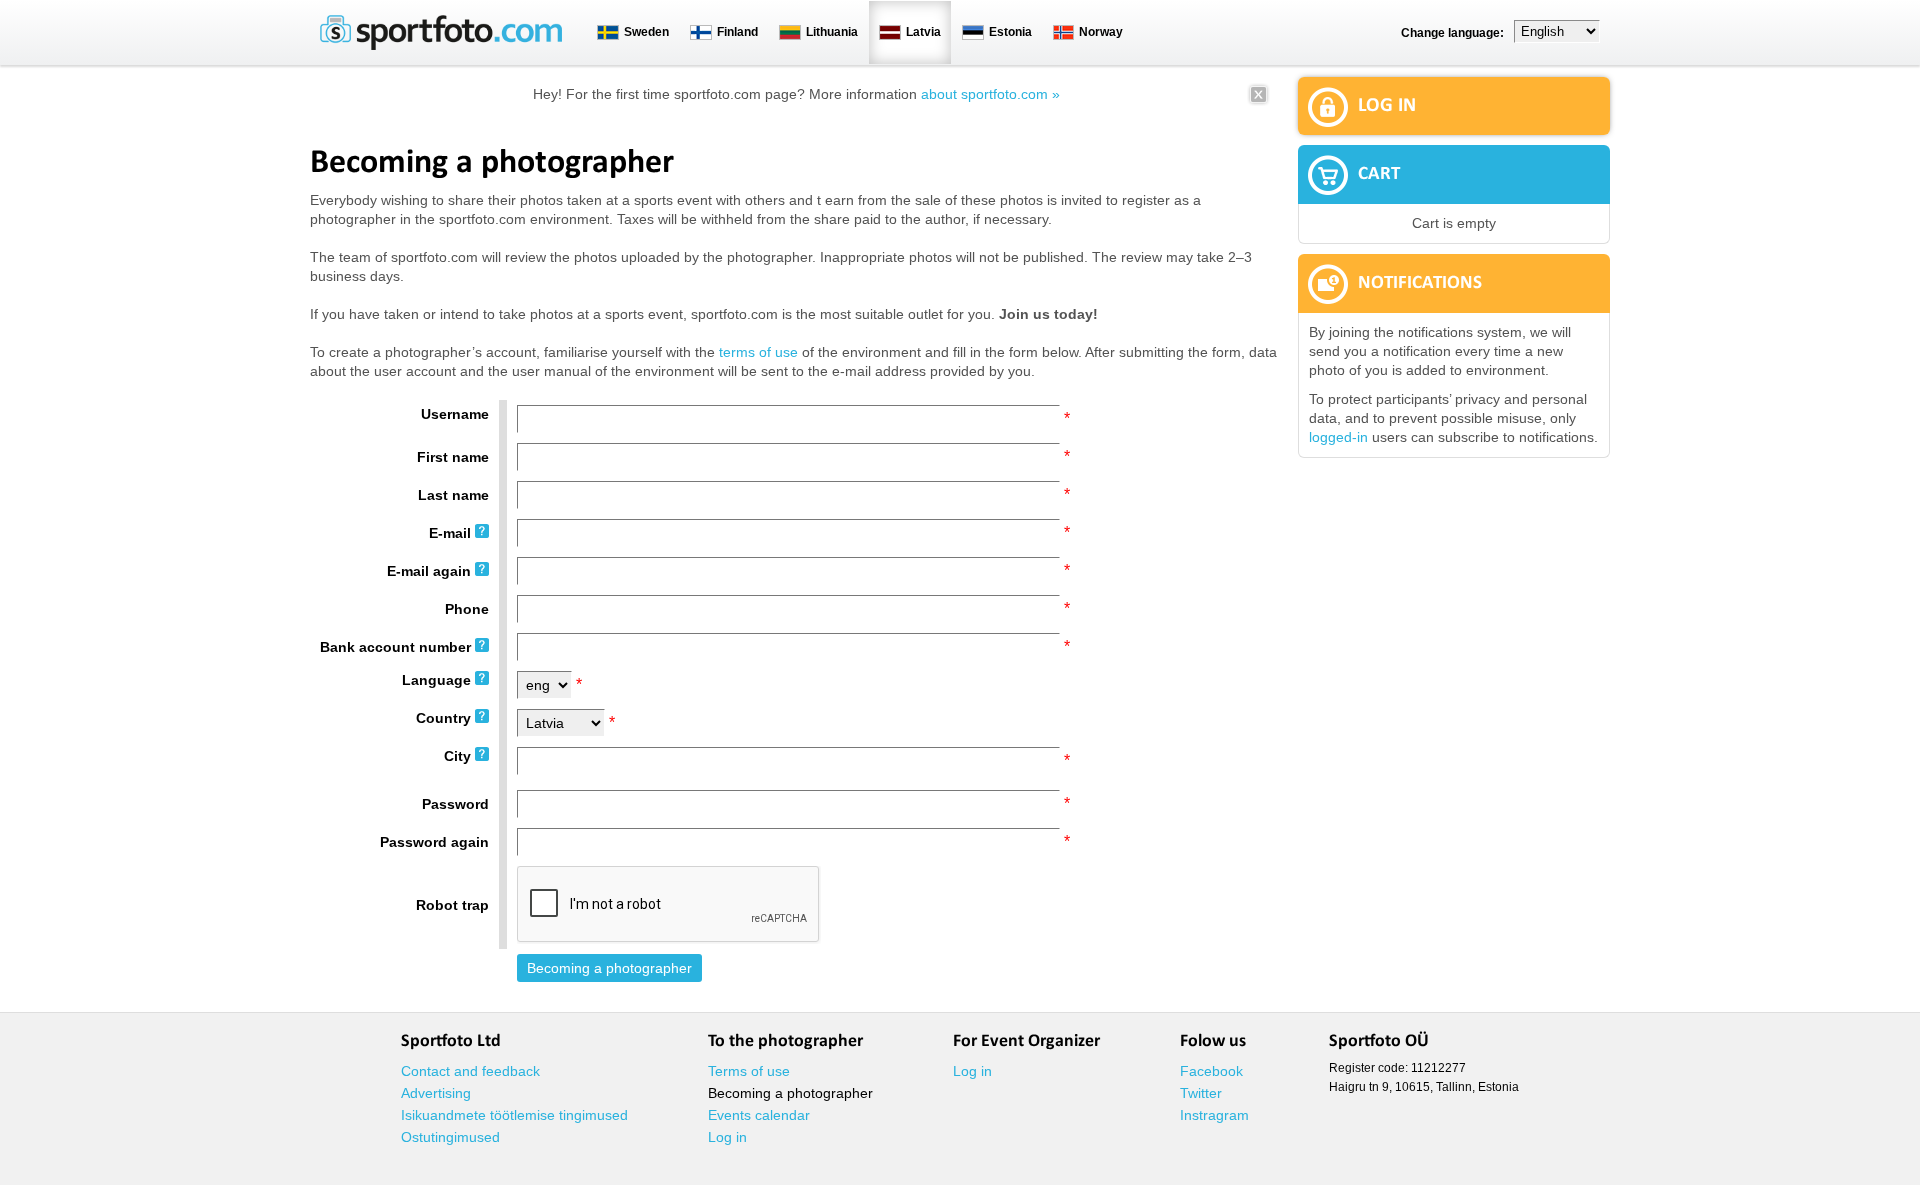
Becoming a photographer (790, 1093)
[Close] (1258, 101)
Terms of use (749, 1071)
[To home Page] (441, 46)
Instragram (1214, 1115)
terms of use (758, 352)
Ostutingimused (450, 1137)
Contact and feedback (470, 1071)
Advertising (436, 1093)
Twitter (1201, 1093)
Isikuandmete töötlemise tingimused (514, 1115)
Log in (727, 1137)
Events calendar (759, 1115)
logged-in (1338, 437)
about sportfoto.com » (990, 94)
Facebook (1211, 1071)
